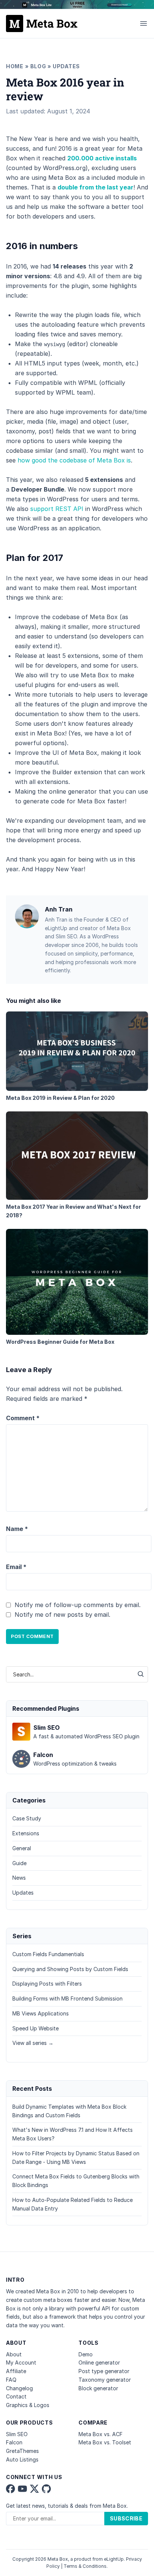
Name (17, 1529)
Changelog (19, 2388)
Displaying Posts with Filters (47, 1984)
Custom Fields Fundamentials (48, 1954)
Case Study (27, 1818)
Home (15, 66)
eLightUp (114, 2559)
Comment (23, 1418)
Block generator (98, 2388)
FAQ (11, 2380)
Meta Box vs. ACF (101, 2434)
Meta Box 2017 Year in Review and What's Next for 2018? (73, 1211)
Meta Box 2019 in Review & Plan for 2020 (60, 1098)
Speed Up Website (36, 2028)
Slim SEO (17, 2434)
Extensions (26, 1833)
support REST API (57, 509)
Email (16, 1567)
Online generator (99, 2362)
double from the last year (96, 187)
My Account (21, 2362)
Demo (86, 2354)
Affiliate (16, 2371)
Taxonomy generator (105, 2380)
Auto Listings (22, 2459)
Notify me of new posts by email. (62, 1615)
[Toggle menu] (144, 23)
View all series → (33, 2043)
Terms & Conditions (85, 2566)
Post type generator (104, 2371)
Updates (66, 66)
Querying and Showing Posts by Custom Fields (70, 1969)
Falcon (14, 2442)
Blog (38, 66)
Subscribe (126, 2518)
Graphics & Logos (28, 2405)
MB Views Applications (41, 2013)
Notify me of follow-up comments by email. (78, 1605)
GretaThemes (22, 2451)
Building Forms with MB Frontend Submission (67, 1998)
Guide (19, 1863)
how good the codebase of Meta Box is (74, 460)
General (22, 1848)
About (14, 2354)
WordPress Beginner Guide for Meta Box (60, 1342)
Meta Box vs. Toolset (105, 2442)
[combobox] (70, 1674)
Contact (16, 2396)
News (19, 1878)
